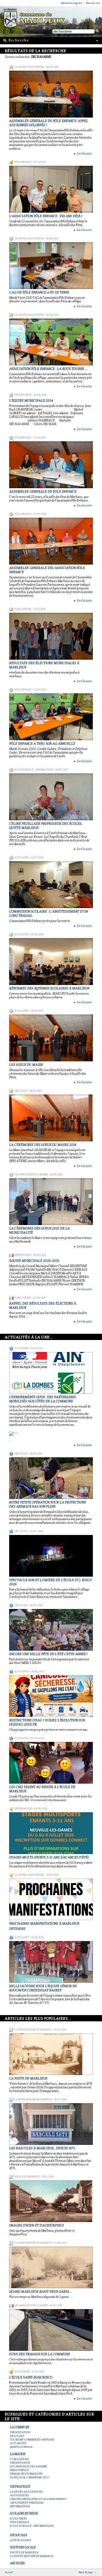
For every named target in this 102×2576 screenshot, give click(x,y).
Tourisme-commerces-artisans (32, 2440)
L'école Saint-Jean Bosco (31, 2377)
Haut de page (86, 2572)
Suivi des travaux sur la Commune (40, 2354)
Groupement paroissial (27, 2503)
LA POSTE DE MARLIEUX (28, 2078)
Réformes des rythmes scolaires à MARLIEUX (49, 988)
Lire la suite (83, 154)
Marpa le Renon (21, 2447)
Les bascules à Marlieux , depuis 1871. (42, 2148)
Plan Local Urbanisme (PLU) (30, 2477)
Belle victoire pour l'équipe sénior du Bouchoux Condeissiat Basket (43, 1988)
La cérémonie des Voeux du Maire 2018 (43, 1145)
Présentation (23, 395)
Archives (17, 2563)
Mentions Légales (71, 3)
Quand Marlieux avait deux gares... (40, 2292)
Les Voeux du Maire (26, 1065)
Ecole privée (22, 2372)
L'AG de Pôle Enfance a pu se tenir (39, 292)
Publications (23, 609)
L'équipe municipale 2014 (31, 401)
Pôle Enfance (23, 162)
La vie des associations (29, 67)
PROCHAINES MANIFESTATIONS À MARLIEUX (44, 1924)
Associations (19, 2495)
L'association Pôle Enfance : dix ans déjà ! (46, 216)
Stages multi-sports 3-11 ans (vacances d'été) (49, 1857)
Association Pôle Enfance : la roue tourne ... (48, 369)
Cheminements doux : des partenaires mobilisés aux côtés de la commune (43, 1399)
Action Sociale (21, 2540)
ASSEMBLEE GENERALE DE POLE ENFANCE (43, 492)
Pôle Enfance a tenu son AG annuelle (42, 744)
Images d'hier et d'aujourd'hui (36, 2225)
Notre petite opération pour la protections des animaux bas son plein (48, 1504)
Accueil (9, 2572)
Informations (23, 1809)
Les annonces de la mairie (31, 1174)
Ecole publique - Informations (34, 770)
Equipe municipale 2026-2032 (34, 1261)
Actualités (22, 858)
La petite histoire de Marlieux (33, 2030)
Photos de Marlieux (27, 2177)
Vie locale (21, 1091)
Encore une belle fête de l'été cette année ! (48, 1654)
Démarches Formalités (26, 2474)
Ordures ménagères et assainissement (38, 2499)
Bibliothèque (19, 2470)
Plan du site (93, 3)
